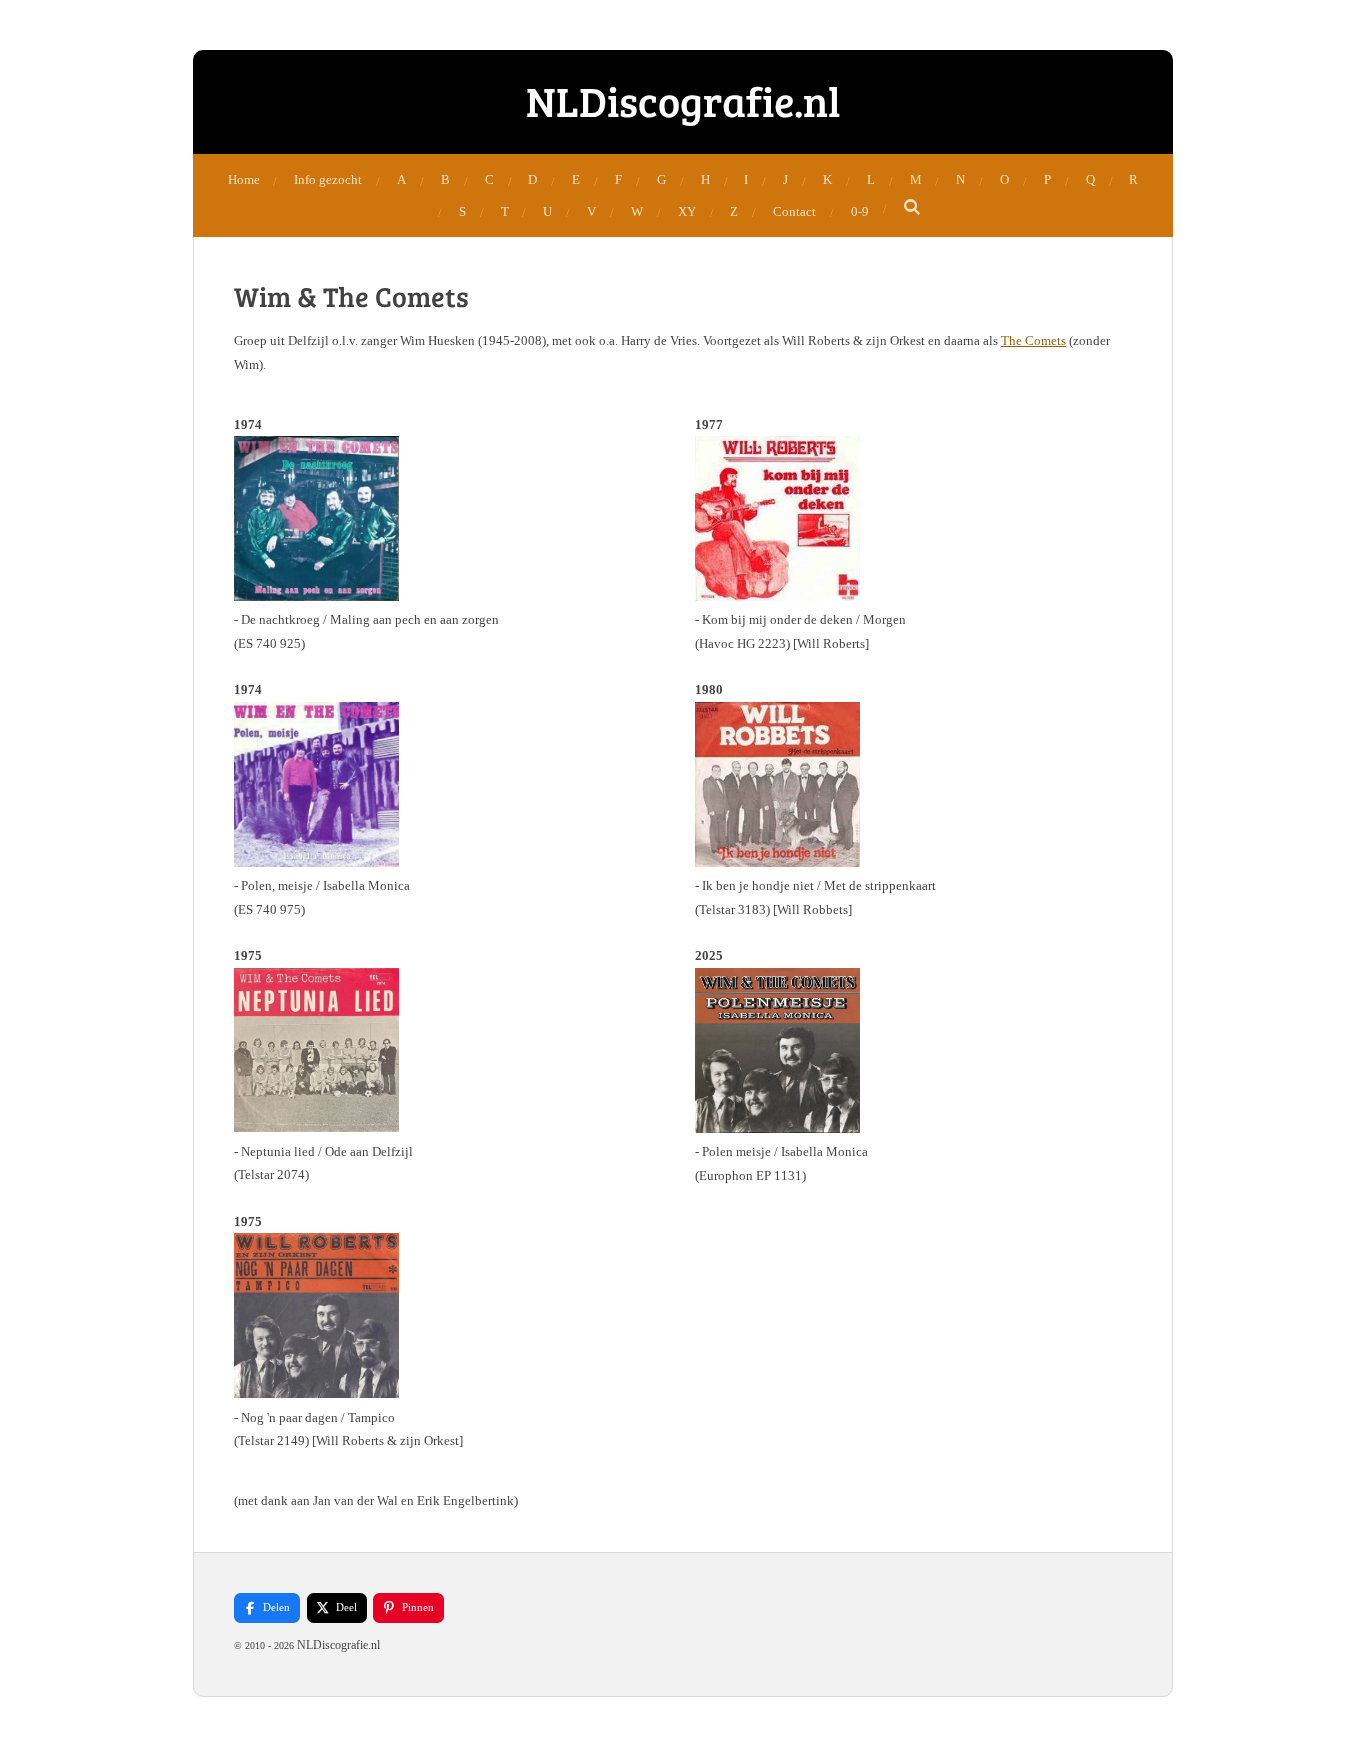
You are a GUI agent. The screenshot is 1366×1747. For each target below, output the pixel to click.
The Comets (1033, 340)
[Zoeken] (913, 208)
